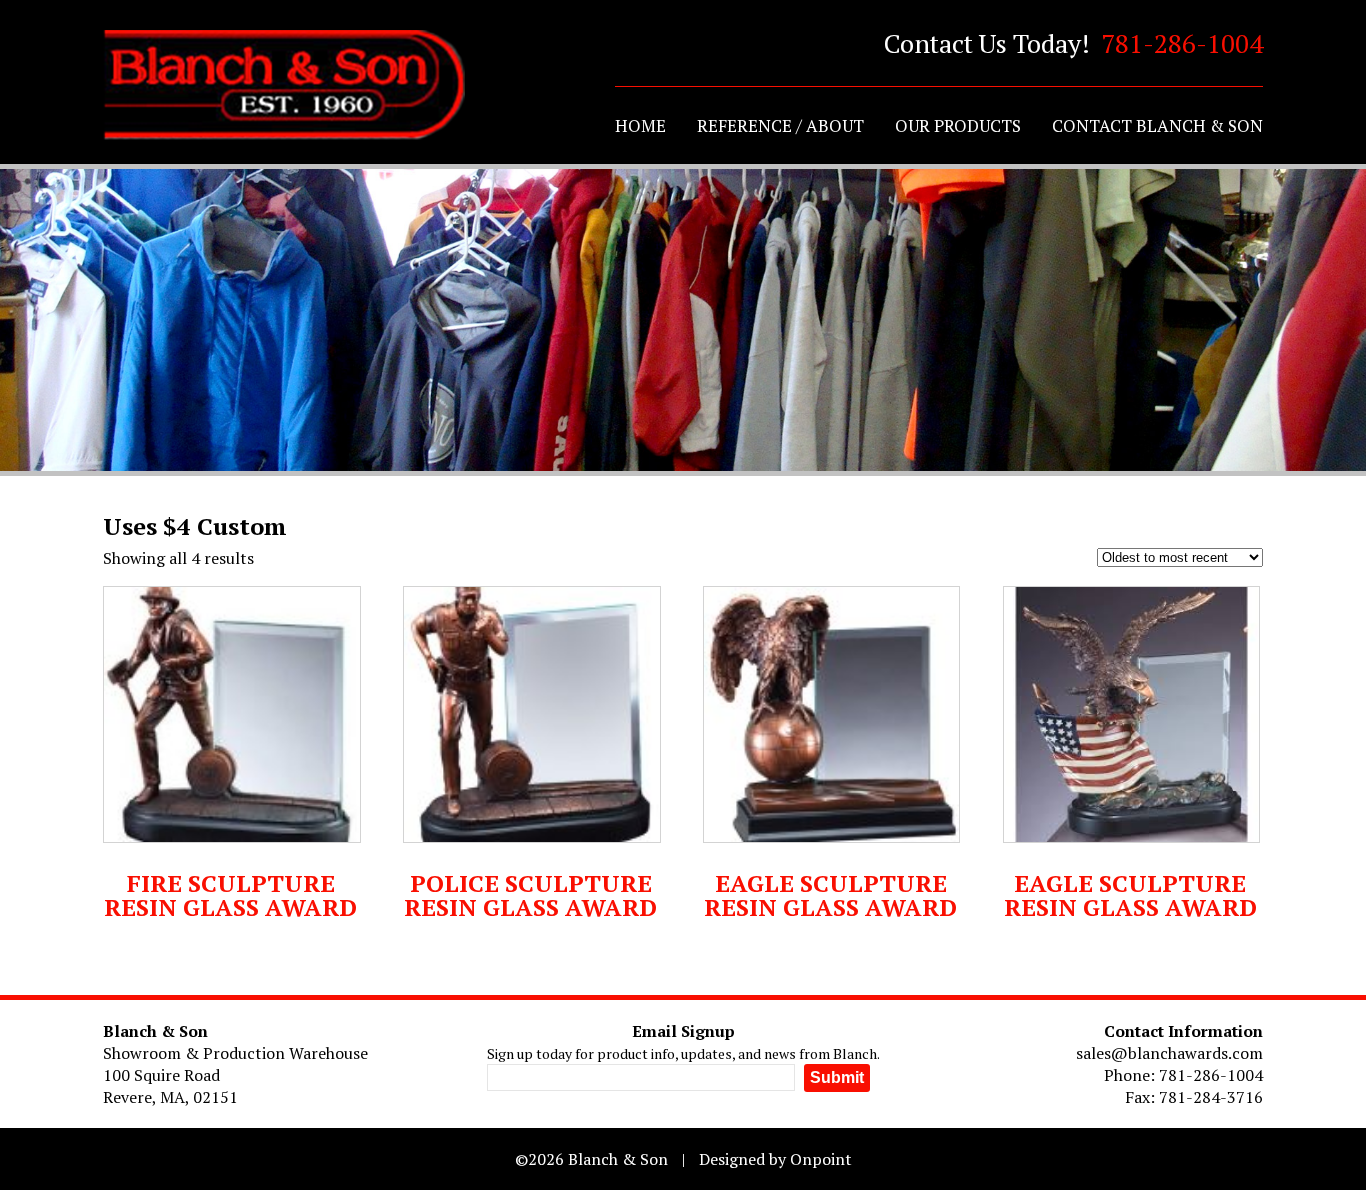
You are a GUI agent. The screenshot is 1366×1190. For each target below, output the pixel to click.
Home (640, 125)
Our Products (958, 125)
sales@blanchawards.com (1169, 1053)
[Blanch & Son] (284, 85)
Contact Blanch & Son (1157, 125)
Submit (837, 1077)
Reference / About (780, 125)
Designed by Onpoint (775, 1159)
